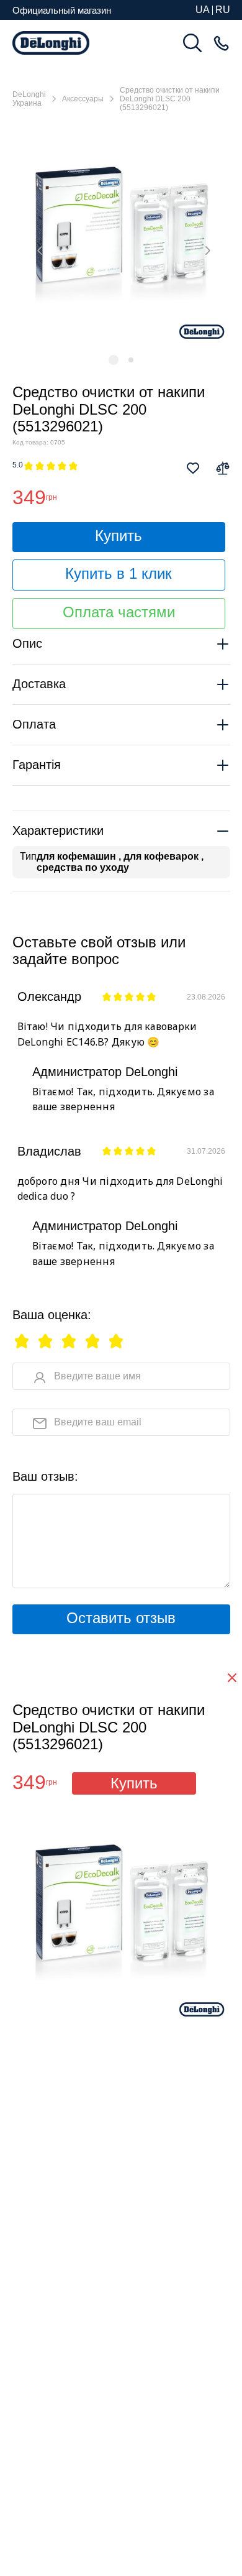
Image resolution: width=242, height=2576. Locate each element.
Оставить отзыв (121, 1618)
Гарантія (37, 765)
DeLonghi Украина (29, 99)
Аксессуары (83, 99)
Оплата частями (119, 612)
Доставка (39, 684)
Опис (27, 643)
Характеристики (58, 830)
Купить (119, 536)
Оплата (34, 724)
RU (223, 10)
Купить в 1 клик (119, 573)
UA (203, 10)
